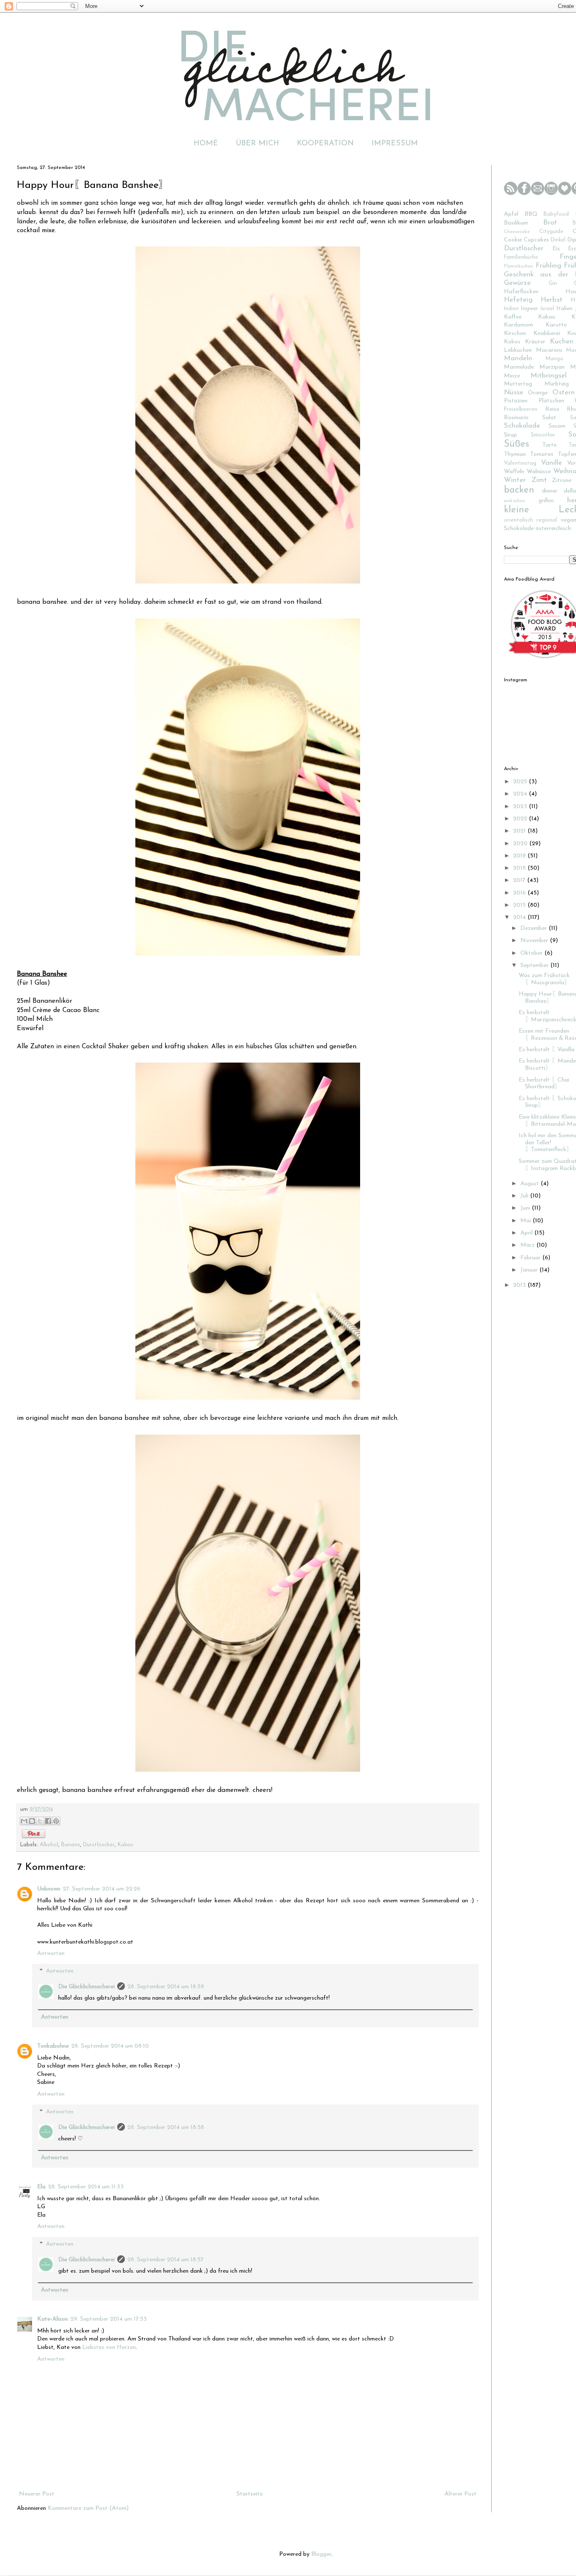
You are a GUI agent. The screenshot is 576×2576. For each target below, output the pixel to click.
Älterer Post (460, 2494)
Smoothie (543, 435)
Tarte (549, 445)
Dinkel (558, 240)
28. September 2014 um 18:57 (166, 2260)
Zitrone (562, 481)
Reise (552, 409)
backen (519, 490)
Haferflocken (521, 292)
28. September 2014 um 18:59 (166, 1987)
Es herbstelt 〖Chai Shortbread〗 (544, 1084)
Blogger (321, 2554)
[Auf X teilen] (40, 1821)
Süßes (517, 444)
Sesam (557, 426)
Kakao (126, 1845)
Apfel (511, 214)
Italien (564, 309)
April (527, 1233)
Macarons (549, 350)
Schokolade (522, 426)
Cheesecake (517, 232)
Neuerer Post (37, 2494)
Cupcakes (536, 240)
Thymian (515, 454)
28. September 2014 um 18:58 (166, 2127)
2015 (520, 905)
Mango (554, 359)
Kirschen (515, 333)
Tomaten (542, 454)
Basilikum (516, 223)
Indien (511, 309)
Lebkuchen (518, 350)
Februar (531, 1258)
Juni (526, 1208)
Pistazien (516, 401)
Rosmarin (516, 418)
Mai (526, 1221)
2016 (520, 893)
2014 (520, 917)
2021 (520, 831)
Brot (550, 223)
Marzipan (552, 367)
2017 (520, 880)
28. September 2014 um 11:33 (86, 2187)
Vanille (552, 463)
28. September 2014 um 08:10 (110, 2046)
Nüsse (514, 392)
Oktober (532, 953)
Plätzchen (551, 401)
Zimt (539, 480)
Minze (512, 376)
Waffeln (514, 472)
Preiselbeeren (521, 410)
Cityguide (551, 232)
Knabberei (547, 333)
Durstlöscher (99, 1845)
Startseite (250, 2494)
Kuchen (562, 341)
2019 (520, 856)
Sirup (510, 435)
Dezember (534, 928)
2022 (521, 819)
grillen (546, 501)
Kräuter (535, 342)
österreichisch (553, 529)
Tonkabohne (53, 2046)
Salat (549, 418)
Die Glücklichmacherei (86, 1987)
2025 (521, 782)
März (528, 1245)
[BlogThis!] (32, 1821)
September (535, 965)
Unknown (49, 1889)
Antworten (51, 1953)
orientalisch (518, 520)
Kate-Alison (52, 2319)
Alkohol (49, 1845)
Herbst (552, 300)
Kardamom (518, 325)
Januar (530, 1270)
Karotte (556, 325)
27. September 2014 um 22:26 (102, 1889)
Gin (553, 284)
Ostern (564, 392)
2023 (521, 807)
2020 (521, 844)
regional (547, 520)
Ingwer (529, 309)
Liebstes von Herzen (109, 2347)
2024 (521, 794)
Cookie (513, 240)
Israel (547, 309)
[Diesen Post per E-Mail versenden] (24, 1821)
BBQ (531, 214)
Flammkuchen (518, 266)
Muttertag (518, 384)
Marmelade (519, 367)
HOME (206, 144)
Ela (41, 2187)
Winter (515, 480)
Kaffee (513, 317)
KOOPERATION (325, 144)
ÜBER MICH (257, 144)
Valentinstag (520, 463)
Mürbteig (557, 384)
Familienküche (521, 257)
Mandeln (518, 358)
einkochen (514, 501)
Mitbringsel (549, 376)
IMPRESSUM (395, 144)
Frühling (548, 266)
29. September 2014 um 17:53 (109, 2319)
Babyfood (556, 214)
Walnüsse (539, 472)
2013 (520, 1285)
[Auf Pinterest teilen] (56, 1821)
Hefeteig (518, 300)
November (535, 941)
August (530, 1184)
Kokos (512, 342)
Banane (71, 1845)
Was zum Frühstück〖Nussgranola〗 (544, 979)
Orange (538, 393)
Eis (556, 249)
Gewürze (517, 283)
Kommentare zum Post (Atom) (88, 2508)
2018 (520, 868)
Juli (525, 1196)
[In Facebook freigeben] (48, 1821)
